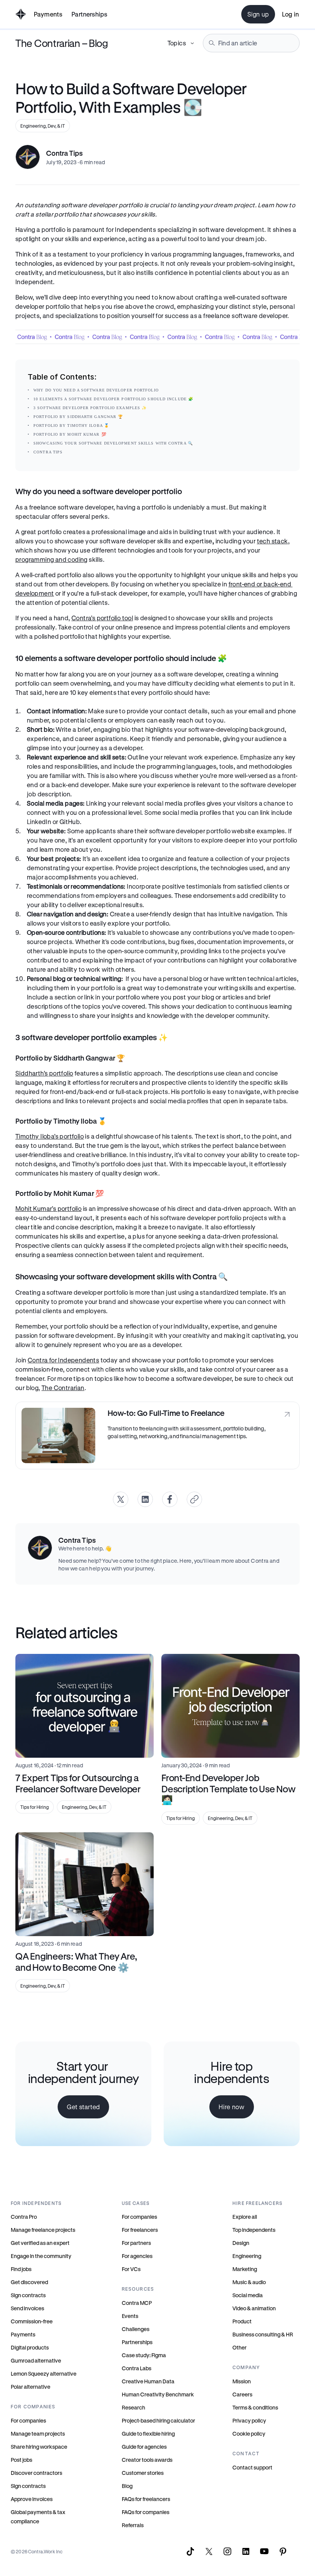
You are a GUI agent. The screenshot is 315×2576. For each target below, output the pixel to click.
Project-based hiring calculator (158, 2420)
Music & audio (249, 2282)
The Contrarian (63, 1388)
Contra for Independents (63, 1360)
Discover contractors (36, 2473)
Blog (127, 2486)
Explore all (245, 2217)
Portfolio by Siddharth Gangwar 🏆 (78, 417)
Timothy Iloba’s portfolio (50, 1136)
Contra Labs (137, 2368)
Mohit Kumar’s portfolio (48, 1208)
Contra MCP (137, 2303)
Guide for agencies (144, 2447)
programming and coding (51, 559)
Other (240, 2347)
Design (241, 2243)
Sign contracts (28, 2295)
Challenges (136, 2329)
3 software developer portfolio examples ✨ (90, 408)
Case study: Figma (144, 2355)
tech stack (273, 541)
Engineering (247, 2256)
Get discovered (29, 2282)
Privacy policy (249, 2420)
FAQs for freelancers (146, 2499)
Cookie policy (249, 2434)
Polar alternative (31, 2387)
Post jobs (22, 2460)
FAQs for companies (146, 2512)
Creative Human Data (148, 2381)
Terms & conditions (255, 2407)
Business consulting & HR (263, 2334)
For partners (136, 2243)
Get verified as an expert (40, 2243)
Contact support (252, 2467)
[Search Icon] (251, 43)
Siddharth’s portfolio (44, 1073)
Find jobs (21, 2269)
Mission (242, 2381)
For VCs (131, 2269)
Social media (248, 2295)
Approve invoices (32, 2499)
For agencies (137, 2256)
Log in (290, 14)
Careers (242, 2394)
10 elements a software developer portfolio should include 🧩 (113, 399)
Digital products (30, 2347)
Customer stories (143, 2473)
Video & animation (254, 2308)
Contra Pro (24, 2217)
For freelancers (140, 2230)
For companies (28, 2420)
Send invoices (27, 2308)
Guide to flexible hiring (148, 2434)
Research (133, 2407)
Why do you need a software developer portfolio (96, 390)
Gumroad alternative (36, 2360)
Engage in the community (41, 2256)
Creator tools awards (147, 2460)
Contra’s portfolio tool (102, 618)
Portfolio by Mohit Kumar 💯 (70, 434)
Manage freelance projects (43, 2230)
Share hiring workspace (39, 2447)
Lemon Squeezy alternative (44, 2374)
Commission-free (32, 2321)
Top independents (254, 2230)
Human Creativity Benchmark (158, 2394)
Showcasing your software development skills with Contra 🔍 (113, 443)
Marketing (245, 2269)
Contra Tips (48, 452)
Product (242, 2321)
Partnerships (137, 2342)
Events (130, 2316)
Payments (48, 14)
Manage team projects (38, 2434)
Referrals (133, 2525)
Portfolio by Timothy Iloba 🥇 (71, 425)
